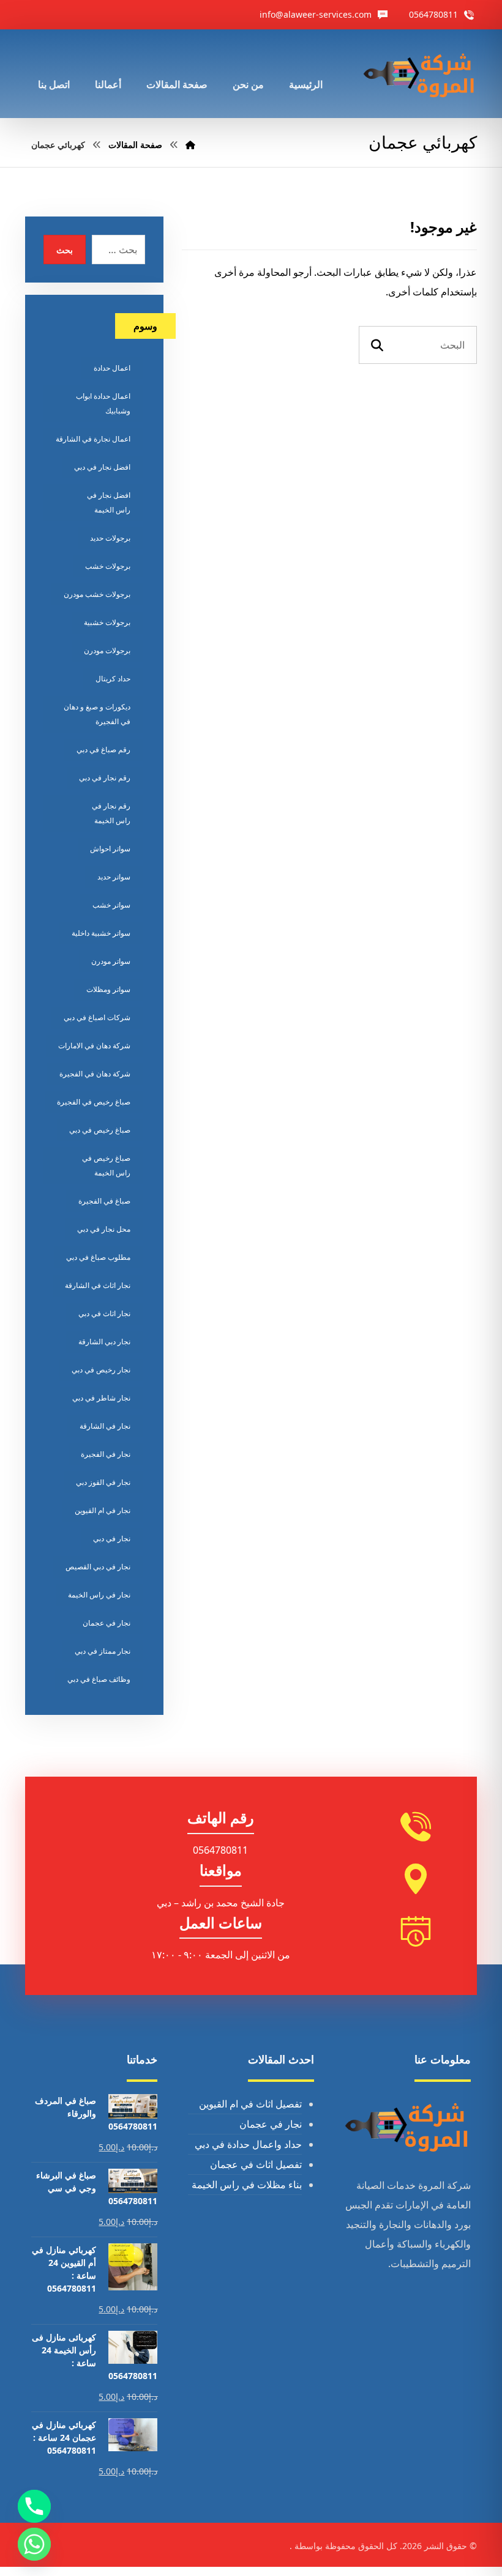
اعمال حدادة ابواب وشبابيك (103, 403)
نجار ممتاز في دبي (103, 1651)
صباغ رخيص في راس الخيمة (106, 1165)
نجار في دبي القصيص (98, 1567)
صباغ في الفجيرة (104, 1201)
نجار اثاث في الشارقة (98, 1285)
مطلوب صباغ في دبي (98, 1257)
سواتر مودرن (111, 961)
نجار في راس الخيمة (99, 1595)
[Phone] (34, 2506)
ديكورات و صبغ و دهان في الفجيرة (97, 714)
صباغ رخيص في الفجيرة (94, 1102)
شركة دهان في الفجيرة (95, 1074)
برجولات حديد (110, 538)
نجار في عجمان (107, 1623)
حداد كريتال (113, 679)
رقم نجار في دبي (105, 778)
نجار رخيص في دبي (101, 1370)
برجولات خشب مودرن (97, 594)
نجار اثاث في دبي (104, 1313)
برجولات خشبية (107, 622)
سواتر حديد (114, 877)
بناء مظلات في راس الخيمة (247, 2185)
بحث (65, 250)
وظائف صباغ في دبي (99, 1679)
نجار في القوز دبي (103, 1482)
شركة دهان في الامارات (94, 1046)
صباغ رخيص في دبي (100, 1130)
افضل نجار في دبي (102, 467)
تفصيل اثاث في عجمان (256, 2164)
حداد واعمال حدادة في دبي (248, 2144)
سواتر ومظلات (108, 989)
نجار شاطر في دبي (101, 1398)
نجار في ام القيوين (103, 1510)
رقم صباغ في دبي (103, 749)
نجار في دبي (112, 1538)
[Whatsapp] (34, 2544)
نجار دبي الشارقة (104, 1342)
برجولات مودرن (107, 650)
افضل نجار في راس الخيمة (109, 502)
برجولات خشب (108, 566)
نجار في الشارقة (105, 1426)
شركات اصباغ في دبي (97, 1017)
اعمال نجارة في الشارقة (93, 439)
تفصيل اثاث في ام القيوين (250, 2104)
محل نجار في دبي (104, 1229)
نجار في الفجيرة (106, 1454)
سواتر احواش (110, 849)
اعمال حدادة (112, 368)
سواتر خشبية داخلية (101, 933)
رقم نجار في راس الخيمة (111, 813)
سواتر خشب (111, 905)
